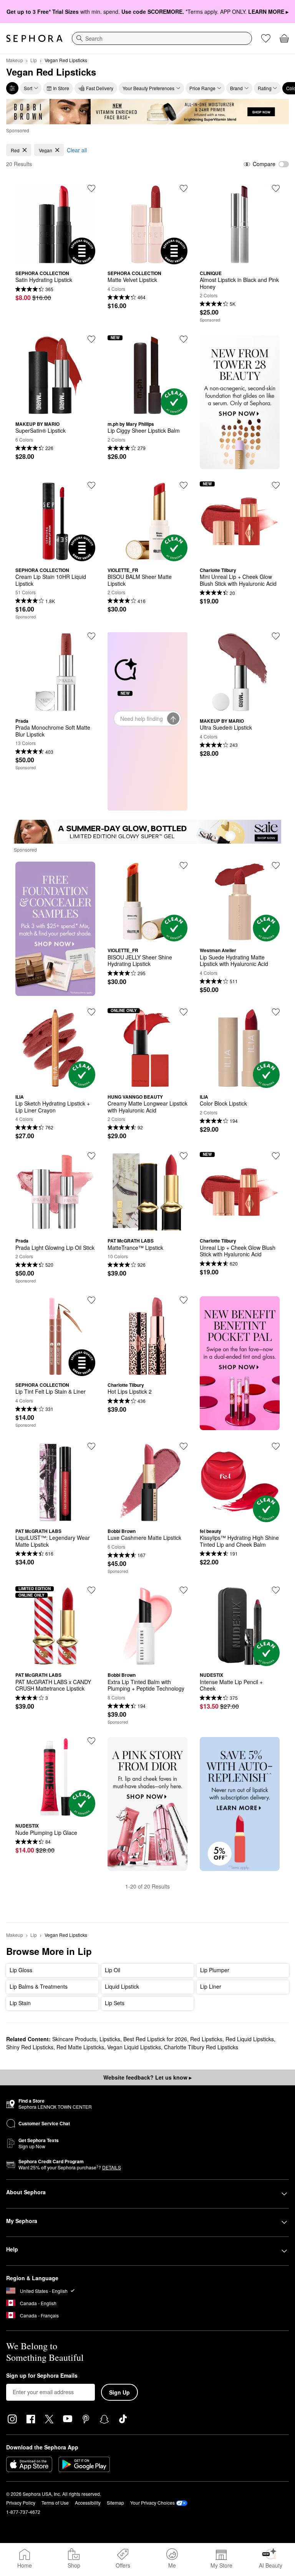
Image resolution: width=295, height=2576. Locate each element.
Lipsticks (110, 2039)
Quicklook (55, 259)
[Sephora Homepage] (34, 38)
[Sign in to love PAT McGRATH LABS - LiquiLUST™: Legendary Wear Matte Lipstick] (91, 1446)
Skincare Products (74, 2039)
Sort (28, 88)
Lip (34, 60)
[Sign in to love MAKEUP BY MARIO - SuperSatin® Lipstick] (91, 339)
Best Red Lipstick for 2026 (155, 2039)
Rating (265, 88)
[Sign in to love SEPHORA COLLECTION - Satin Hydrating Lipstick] (91, 188)
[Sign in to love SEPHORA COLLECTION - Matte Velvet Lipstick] (184, 188)
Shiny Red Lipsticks (30, 2047)
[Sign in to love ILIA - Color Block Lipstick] (276, 1012)
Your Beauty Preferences (148, 88)
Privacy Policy (21, 2503)
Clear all (77, 150)
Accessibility (88, 2503)
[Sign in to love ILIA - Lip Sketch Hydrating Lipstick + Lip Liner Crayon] (91, 1012)
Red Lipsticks (206, 2039)
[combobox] (162, 38)
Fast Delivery (100, 88)
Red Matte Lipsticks (80, 2047)
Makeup (15, 60)
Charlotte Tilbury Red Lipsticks (201, 2047)
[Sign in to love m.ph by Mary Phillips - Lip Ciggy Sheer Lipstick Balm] (184, 339)
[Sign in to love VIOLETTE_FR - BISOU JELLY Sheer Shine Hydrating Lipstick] (184, 865)
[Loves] (266, 38)
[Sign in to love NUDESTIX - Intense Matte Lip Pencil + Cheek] (276, 1590)
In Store (61, 88)
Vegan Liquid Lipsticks (134, 2047)
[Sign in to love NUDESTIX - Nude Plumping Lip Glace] (91, 1741)
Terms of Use (55, 2503)
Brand (236, 88)
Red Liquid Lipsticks (250, 2039)
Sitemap (115, 2503)
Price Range (202, 88)
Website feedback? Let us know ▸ (147, 2077)
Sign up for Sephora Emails (42, 2376)
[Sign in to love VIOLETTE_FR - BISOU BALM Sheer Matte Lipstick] (184, 485)
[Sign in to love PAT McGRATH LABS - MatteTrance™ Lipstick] (184, 1156)
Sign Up (119, 2392)
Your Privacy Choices (152, 2503)
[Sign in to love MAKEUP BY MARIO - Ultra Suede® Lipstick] (276, 636)
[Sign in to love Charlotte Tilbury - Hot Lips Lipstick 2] (184, 1300)
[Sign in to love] (276, 188)
